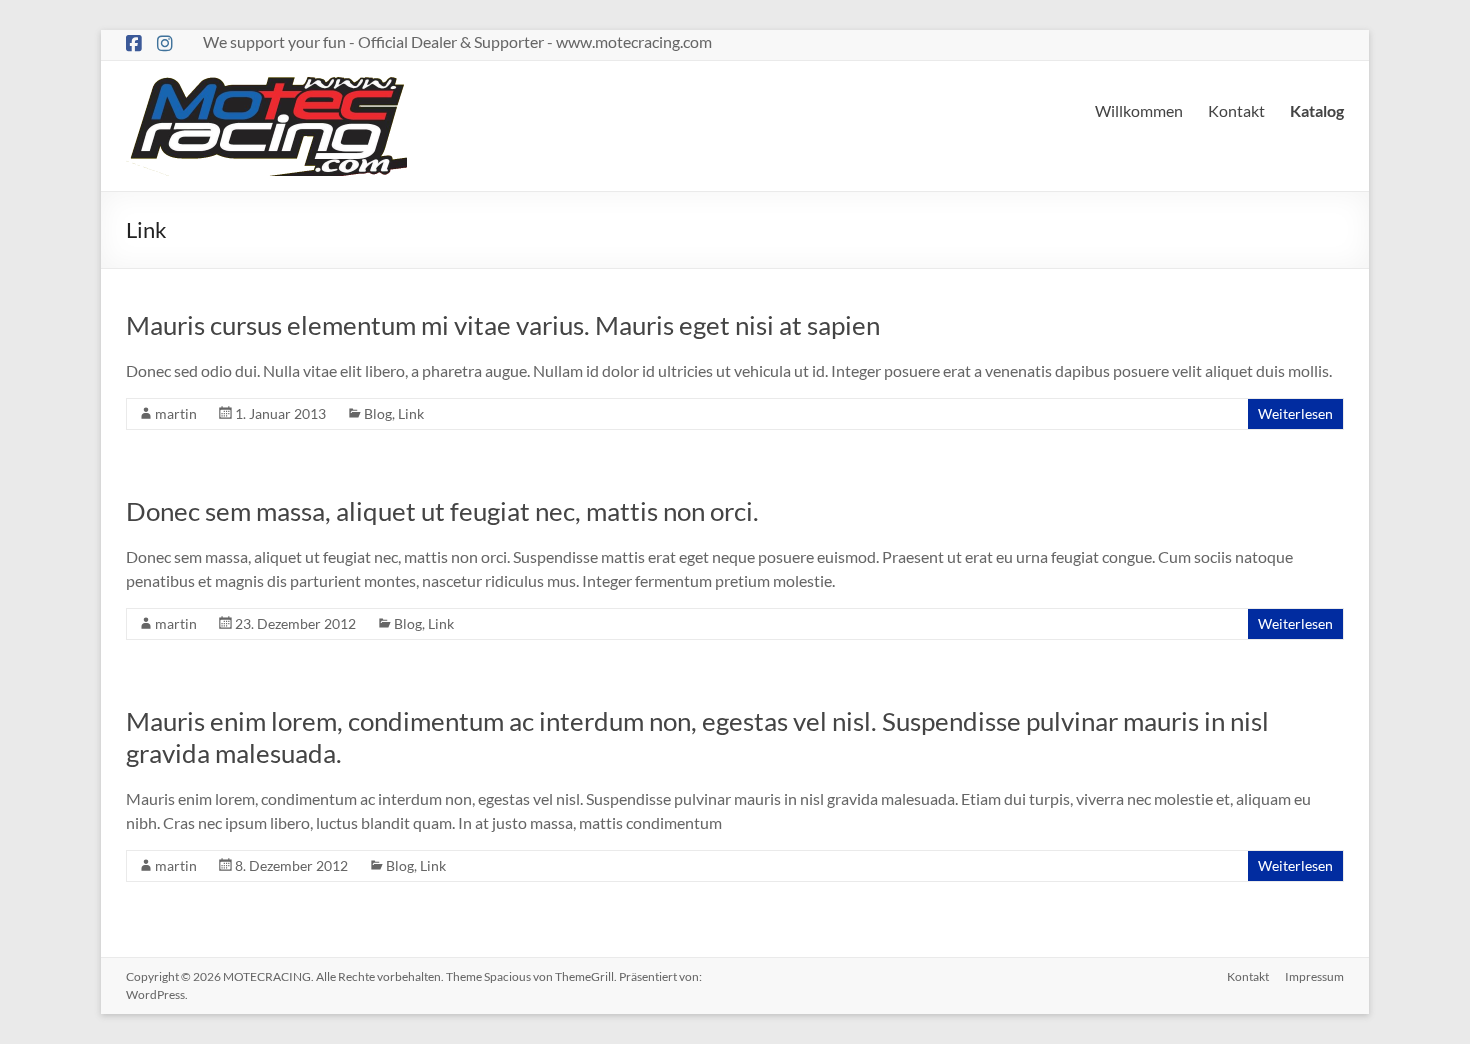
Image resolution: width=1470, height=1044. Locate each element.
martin (176, 413)
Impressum (1314, 976)
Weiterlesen (1295, 413)
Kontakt (1236, 110)
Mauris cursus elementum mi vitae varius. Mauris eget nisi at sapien (503, 325)
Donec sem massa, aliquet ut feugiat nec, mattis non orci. (442, 511)
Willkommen (1139, 110)
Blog (378, 413)
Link (411, 413)
